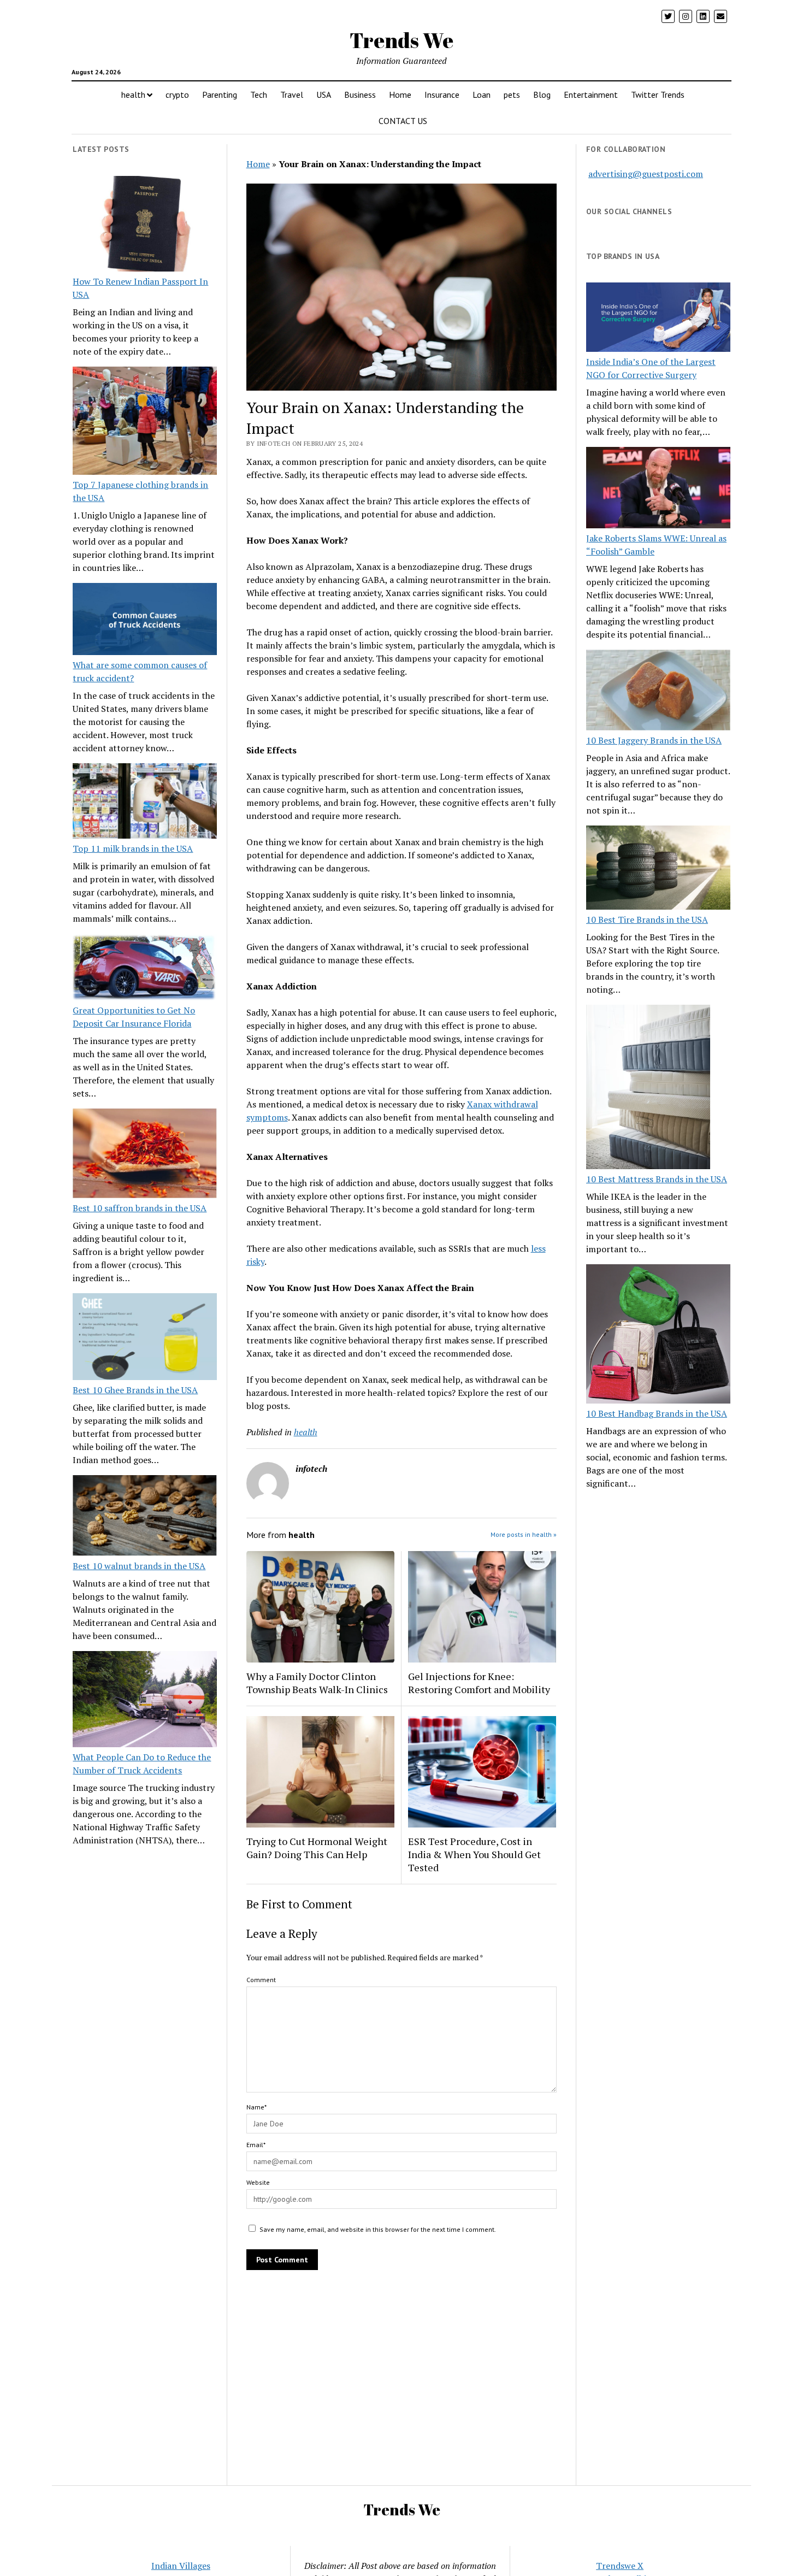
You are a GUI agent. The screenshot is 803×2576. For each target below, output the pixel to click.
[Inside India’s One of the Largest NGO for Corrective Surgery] (658, 319)
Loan (482, 95)
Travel (292, 95)
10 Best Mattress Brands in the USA (657, 1179)
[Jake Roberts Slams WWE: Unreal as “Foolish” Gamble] (658, 489)
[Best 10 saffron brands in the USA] (145, 1155)
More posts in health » (524, 1534)
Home (400, 95)
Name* (256, 2107)
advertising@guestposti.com (646, 174)
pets (512, 95)
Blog (542, 95)
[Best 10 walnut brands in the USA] (145, 1517)
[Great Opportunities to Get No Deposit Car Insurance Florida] (145, 969)
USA (324, 95)
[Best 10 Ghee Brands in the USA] (145, 1338)
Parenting (220, 95)
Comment (261, 1980)
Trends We (401, 40)
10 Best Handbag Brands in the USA (657, 1413)
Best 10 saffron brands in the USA (140, 1208)
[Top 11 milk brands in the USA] (145, 803)
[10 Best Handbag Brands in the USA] (658, 1336)
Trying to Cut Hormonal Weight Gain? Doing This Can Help (317, 1848)
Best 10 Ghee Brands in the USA (135, 1390)
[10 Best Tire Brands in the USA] (658, 869)
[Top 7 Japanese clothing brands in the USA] (145, 422)
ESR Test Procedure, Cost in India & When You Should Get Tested (474, 1854)
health (133, 95)
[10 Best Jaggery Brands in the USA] (658, 692)
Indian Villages (181, 2566)
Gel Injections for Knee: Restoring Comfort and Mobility (479, 1683)
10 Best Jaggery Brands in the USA (654, 740)
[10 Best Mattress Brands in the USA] (648, 1088)
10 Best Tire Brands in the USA (647, 919)
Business (360, 95)
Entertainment (591, 95)
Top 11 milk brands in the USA (133, 848)
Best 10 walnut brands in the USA (139, 1566)
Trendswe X (620, 2566)
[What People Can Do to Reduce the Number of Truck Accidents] (145, 1701)
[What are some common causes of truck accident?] (145, 621)
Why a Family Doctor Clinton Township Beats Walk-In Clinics (317, 1683)
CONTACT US (403, 121)
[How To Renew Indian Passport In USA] (145, 226)
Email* (256, 2145)
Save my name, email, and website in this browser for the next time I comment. (378, 2229)
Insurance (442, 95)
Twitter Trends (658, 95)
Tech (259, 95)
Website (258, 2182)
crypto (177, 95)
